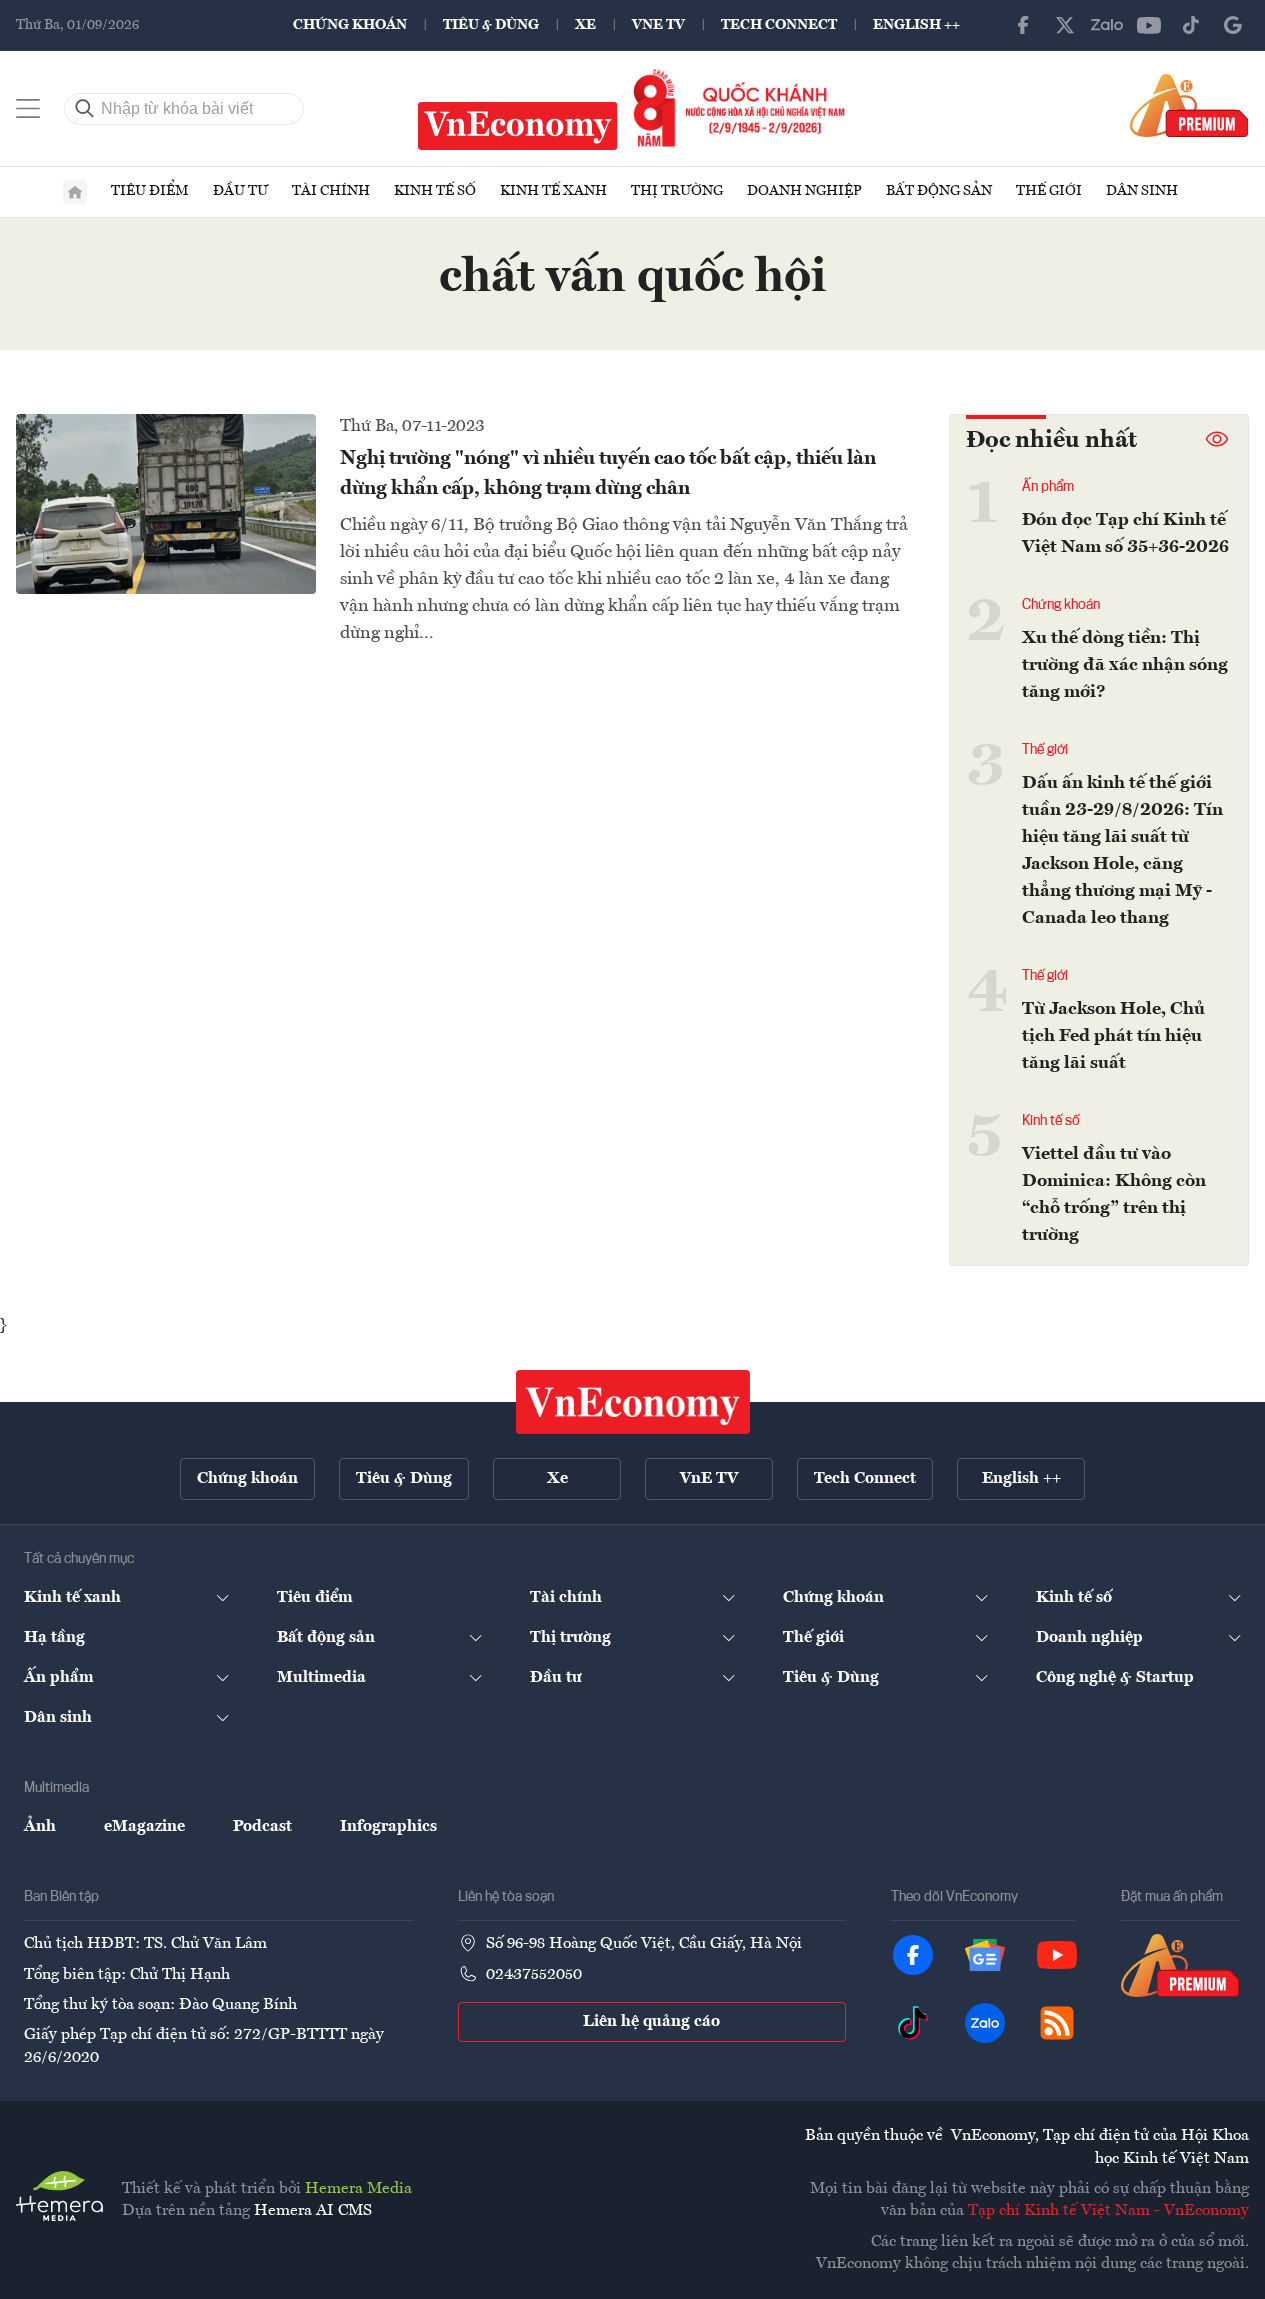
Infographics (388, 1827)
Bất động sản (939, 191)
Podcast (262, 1827)
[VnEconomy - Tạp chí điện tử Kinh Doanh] (633, 1402)
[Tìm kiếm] (85, 109)
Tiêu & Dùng (491, 25)
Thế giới (1049, 191)
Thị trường (677, 191)
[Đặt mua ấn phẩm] (1189, 105)
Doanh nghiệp (804, 191)
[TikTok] (1191, 25)
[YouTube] (1149, 25)
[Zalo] (1107, 25)
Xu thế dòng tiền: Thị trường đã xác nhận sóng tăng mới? (1125, 665)
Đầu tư (240, 191)
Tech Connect (779, 25)
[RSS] (1057, 2023)
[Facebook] (1023, 25)
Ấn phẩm (1048, 487)
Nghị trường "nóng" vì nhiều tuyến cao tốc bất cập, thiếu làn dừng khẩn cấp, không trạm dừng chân (608, 474)
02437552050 (534, 1975)
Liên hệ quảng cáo (651, 2022)
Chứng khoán (350, 25)
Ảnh (40, 1827)
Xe (585, 25)
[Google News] (1233, 25)
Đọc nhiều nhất (1051, 441)
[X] (1065, 25)
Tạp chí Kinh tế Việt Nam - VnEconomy (1108, 2211)
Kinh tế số (435, 191)
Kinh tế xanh (553, 191)
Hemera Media (358, 2189)
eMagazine (144, 1827)
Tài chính (331, 191)
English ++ (916, 25)
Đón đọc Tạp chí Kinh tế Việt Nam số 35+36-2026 (1125, 533)
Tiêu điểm (150, 191)
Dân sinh (1142, 191)
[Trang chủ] (75, 192)
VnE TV (658, 25)
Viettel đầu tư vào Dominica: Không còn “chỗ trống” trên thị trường (1114, 1194)
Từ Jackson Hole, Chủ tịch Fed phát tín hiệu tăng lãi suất (1113, 1036)
